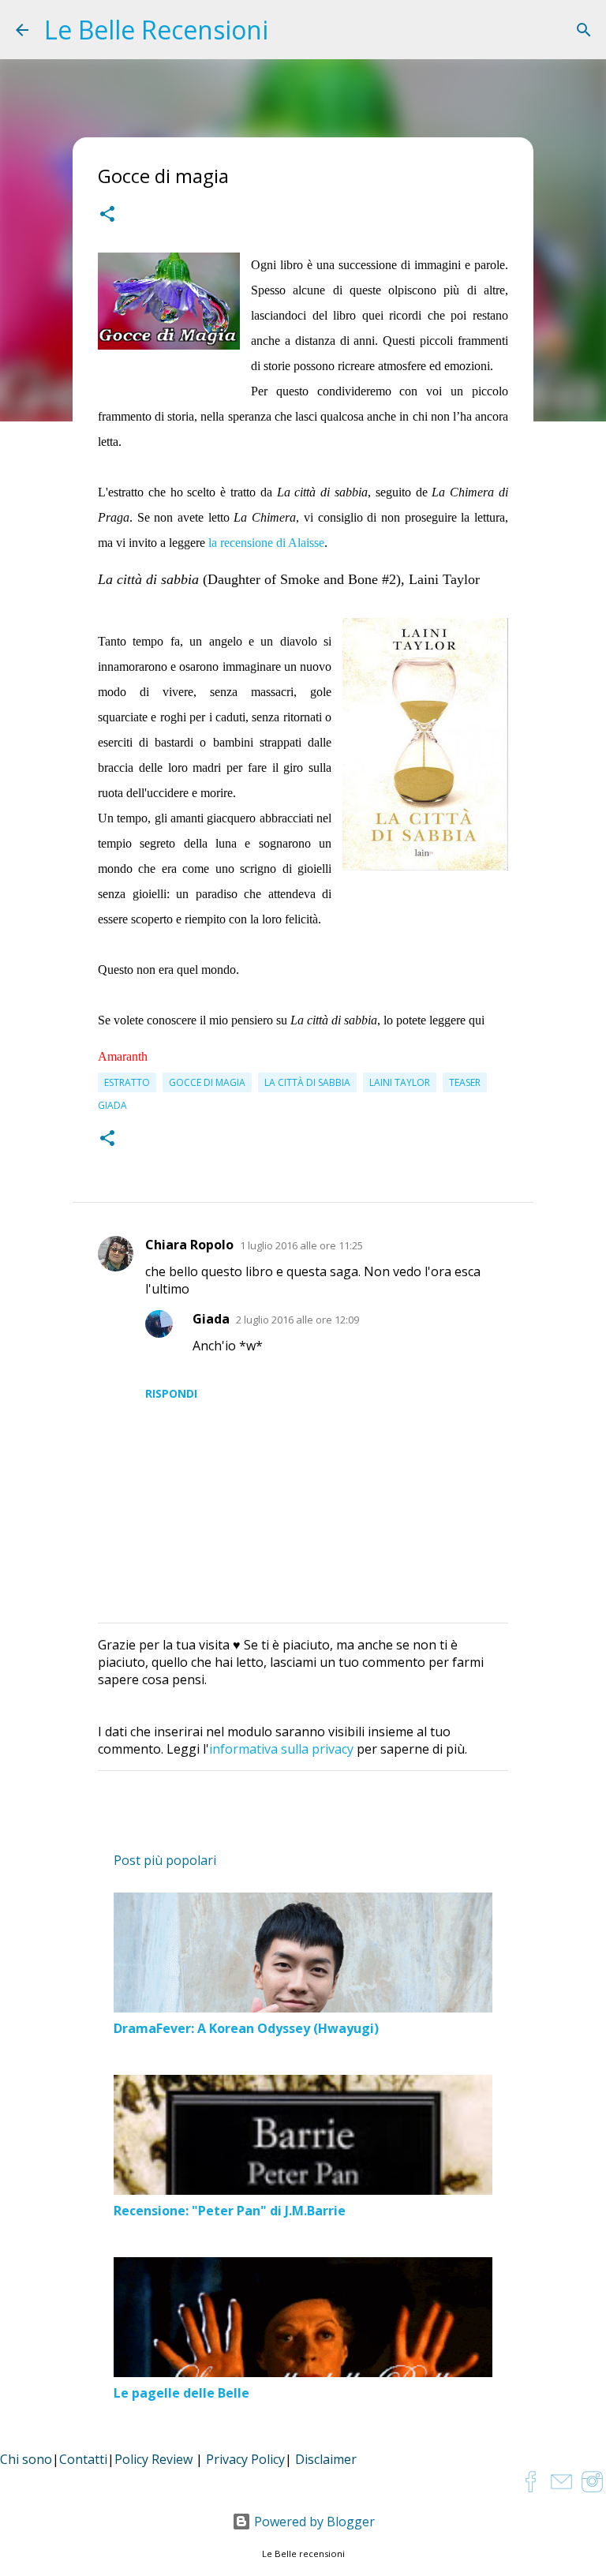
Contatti (83, 2459)
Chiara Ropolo (189, 1245)
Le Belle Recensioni (156, 30)
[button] (107, 216)
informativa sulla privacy (281, 1749)
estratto (127, 1082)
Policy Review (153, 2459)
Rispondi (171, 1393)
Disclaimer (326, 2459)
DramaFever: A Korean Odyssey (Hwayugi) (246, 2028)
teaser (465, 1082)
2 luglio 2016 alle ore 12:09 (297, 1320)
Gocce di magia (207, 1082)
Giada (211, 1319)
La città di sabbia (307, 1082)
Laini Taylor (400, 1082)
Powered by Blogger (313, 2522)
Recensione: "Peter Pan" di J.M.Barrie (230, 2211)
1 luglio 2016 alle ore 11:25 (301, 1245)
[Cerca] (584, 30)
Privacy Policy (245, 2459)
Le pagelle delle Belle (181, 2393)
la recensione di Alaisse (266, 543)
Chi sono (26, 2459)
